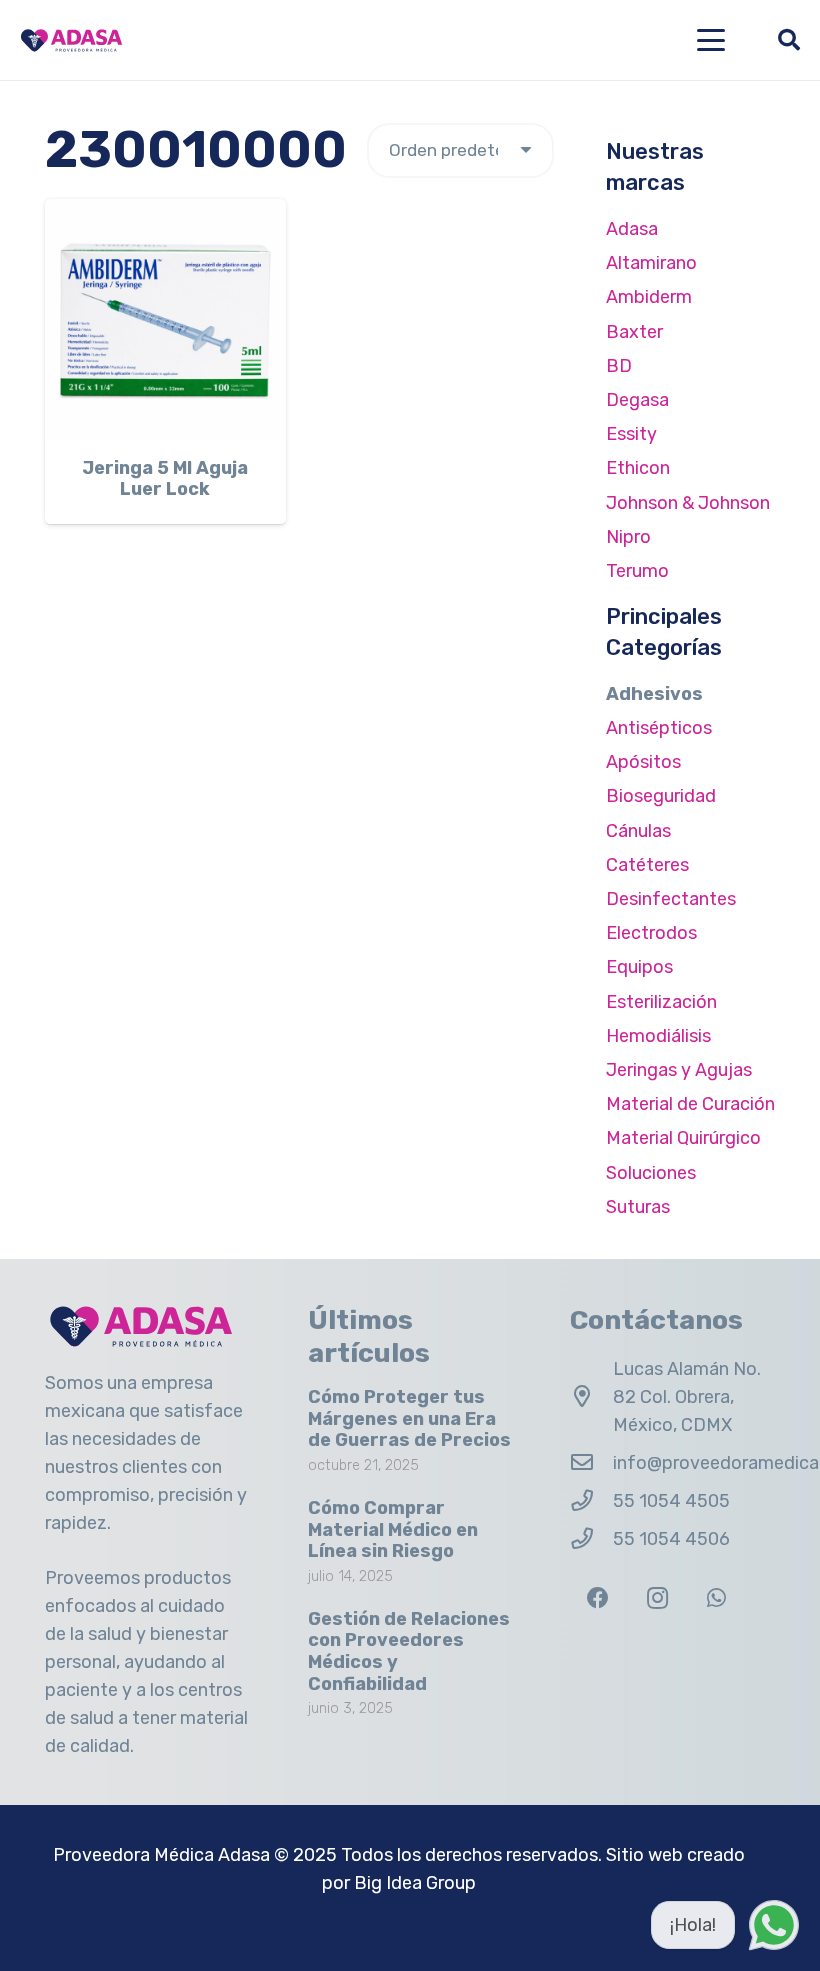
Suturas (638, 1207)
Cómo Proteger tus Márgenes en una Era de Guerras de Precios (409, 1418)
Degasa (637, 400)
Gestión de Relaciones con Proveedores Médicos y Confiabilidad (409, 1651)
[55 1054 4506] (591, 1539)
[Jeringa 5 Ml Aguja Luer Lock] (165, 319)
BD (619, 366)
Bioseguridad (661, 796)
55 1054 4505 (671, 1501)
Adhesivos (654, 694)
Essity (631, 434)
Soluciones (651, 1173)
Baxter (634, 332)
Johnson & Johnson (688, 503)
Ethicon (638, 468)
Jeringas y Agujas (679, 1070)
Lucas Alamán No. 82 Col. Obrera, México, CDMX (687, 1397)
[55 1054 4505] (591, 1501)
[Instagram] (657, 1598)
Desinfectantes (671, 899)
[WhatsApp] (716, 1598)
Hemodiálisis (658, 1036)
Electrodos (651, 933)
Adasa (632, 229)
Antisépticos (659, 728)
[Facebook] (597, 1598)
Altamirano (651, 263)
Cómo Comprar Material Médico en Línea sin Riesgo (393, 1529)
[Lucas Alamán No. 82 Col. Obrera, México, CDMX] (591, 1397)
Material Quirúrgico (683, 1138)
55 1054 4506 (671, 1539)
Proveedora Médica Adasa (161, 1855)
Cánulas (638, 831)
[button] (711, 40)
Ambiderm (649, 297)
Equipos (639, 967)
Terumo (637, 571)
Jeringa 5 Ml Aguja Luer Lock (165, 479)
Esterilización (661, 1002)
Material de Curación (690, 1104)
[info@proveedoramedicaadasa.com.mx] (591, 1463)
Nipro (628, 537)
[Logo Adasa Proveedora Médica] (71, 40)
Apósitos (643, 762)
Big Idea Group (415, 1883)
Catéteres (647, 865)
